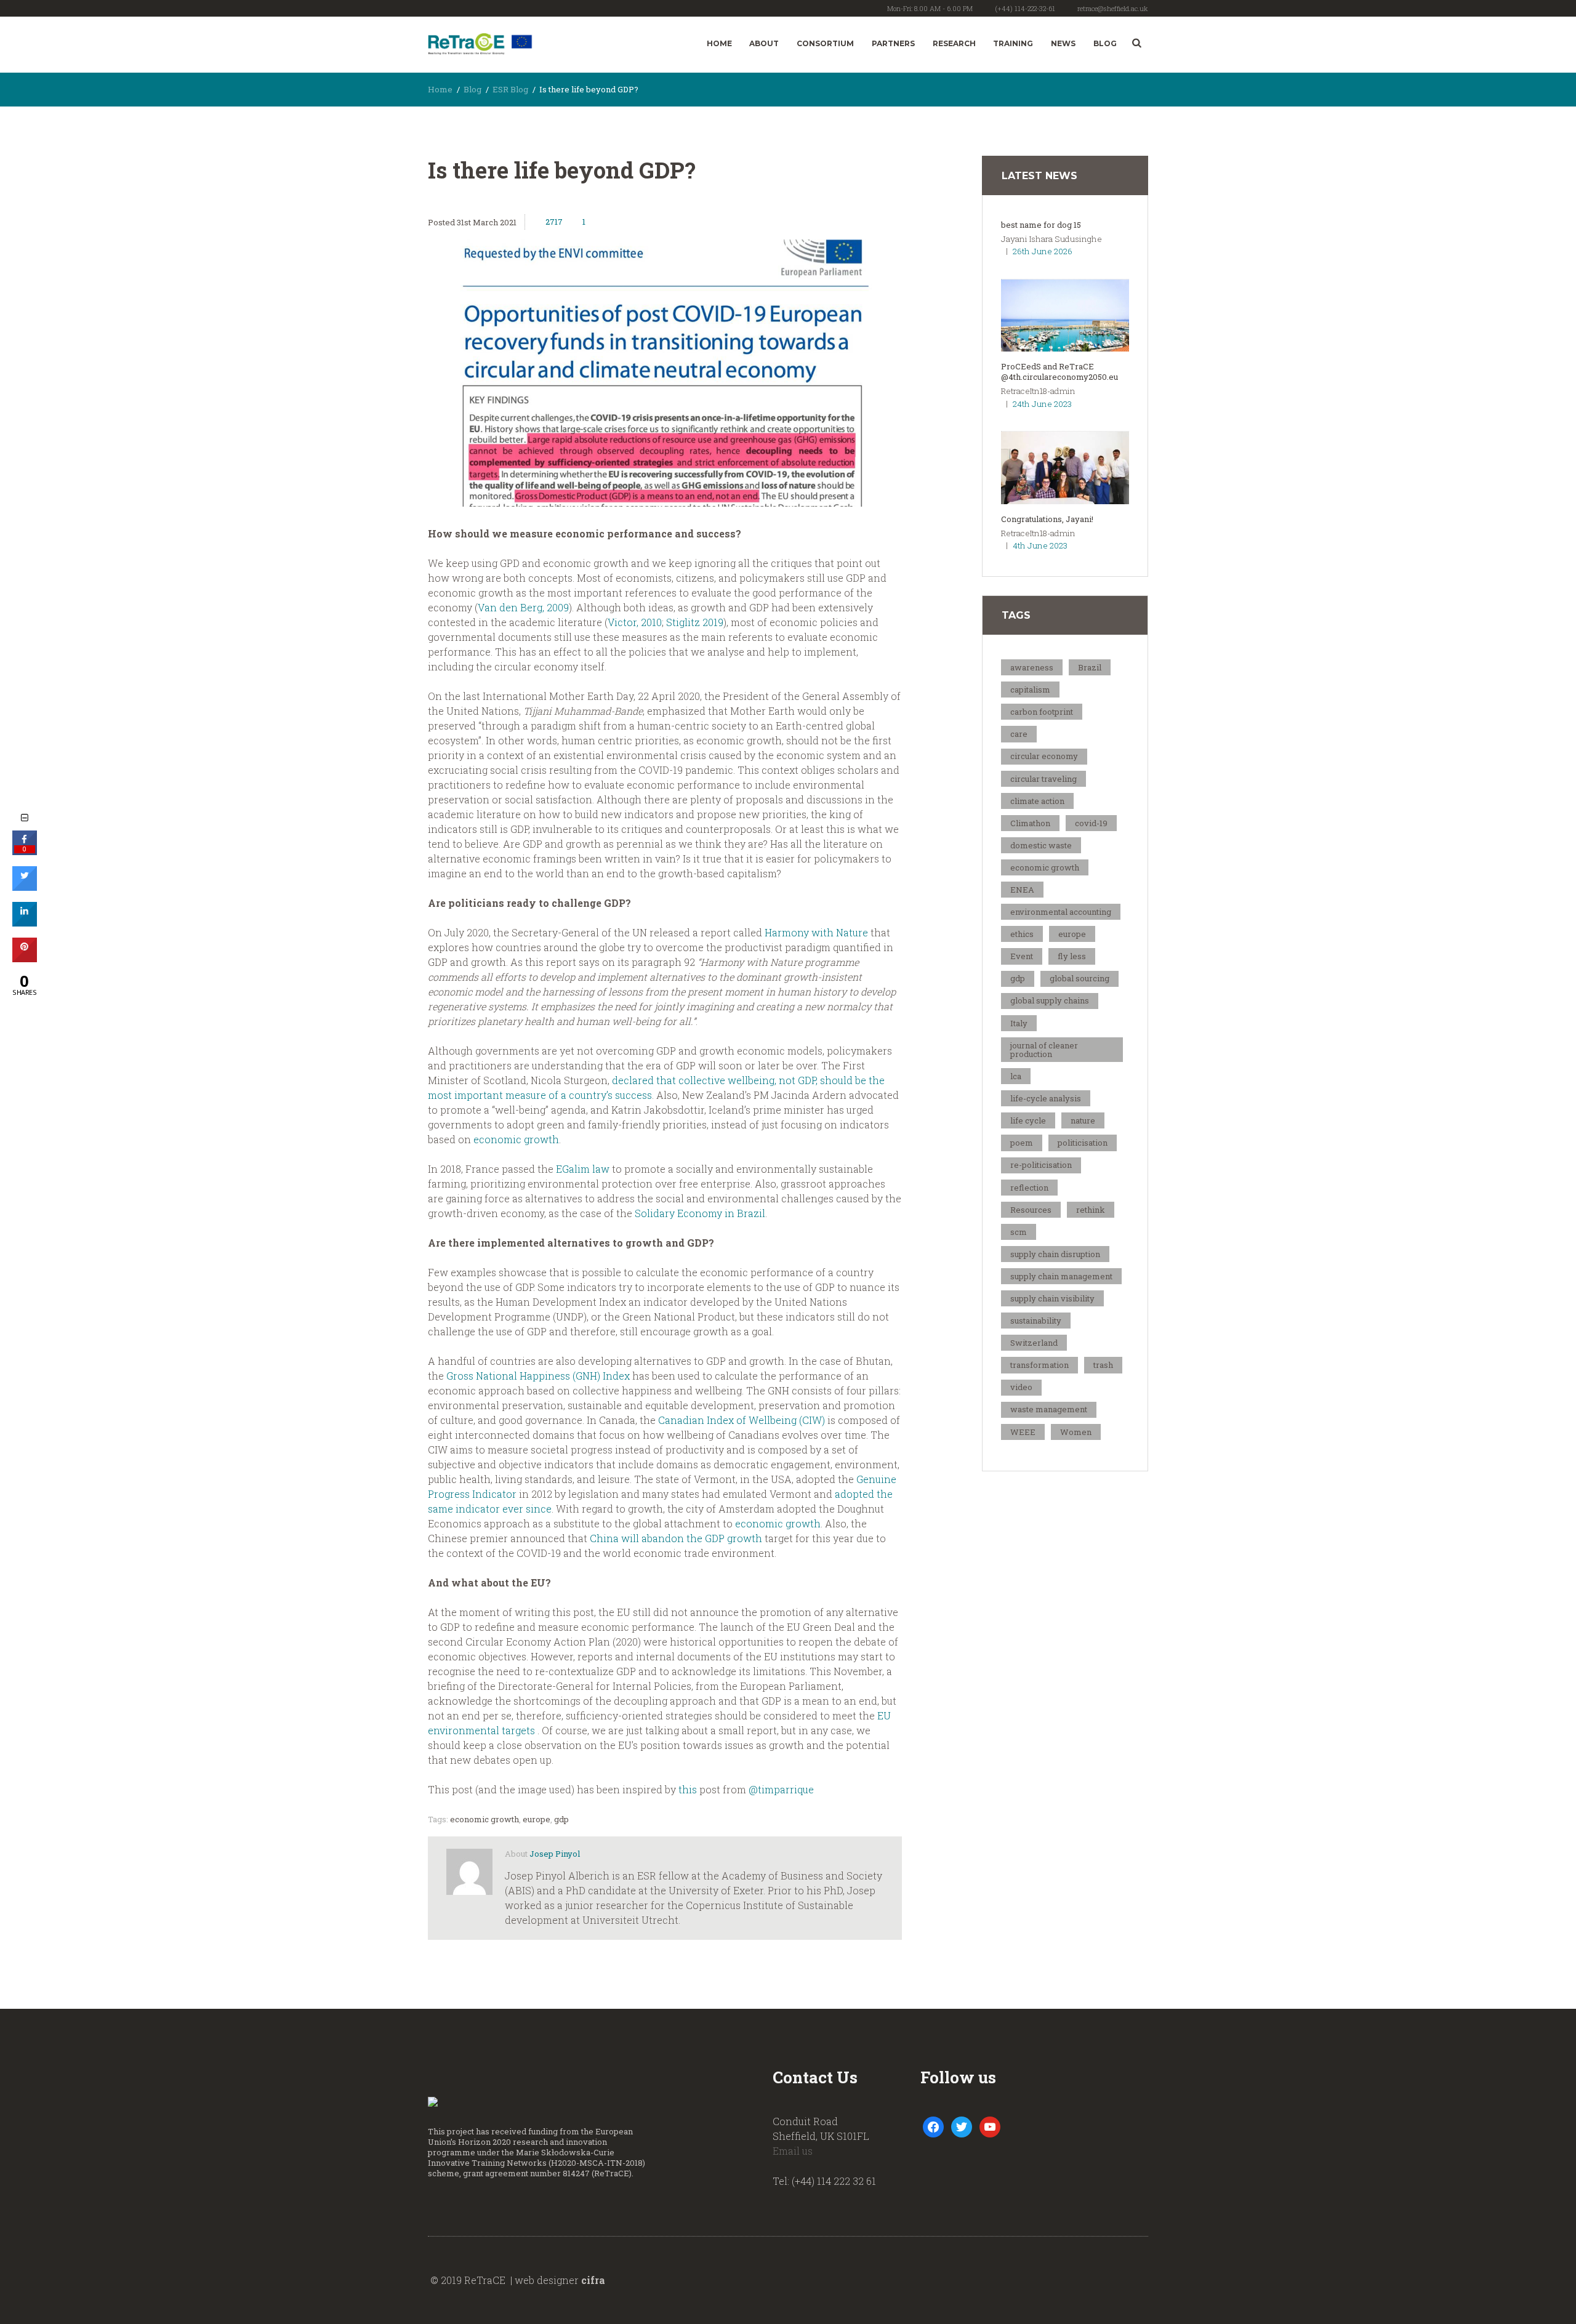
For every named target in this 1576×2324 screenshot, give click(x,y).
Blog (1105, 43)
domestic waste (1041, 845)
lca (1016, 1076)
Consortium (825, 43)
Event (1022, 956)
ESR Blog (510, 89)
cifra (593, 2280)
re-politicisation (1041, 1165)
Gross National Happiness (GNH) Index (538, 1376)
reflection (1029, 1188)
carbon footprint (1042, 712)
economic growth (516, 1139)
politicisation (1083, 1143)
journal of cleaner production (1044, 1050)
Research (954, 43)
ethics (1022, 934)
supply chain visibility (1052, 1298)
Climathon (1030, 823)
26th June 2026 (1043, 251)
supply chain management (1061, 1276)
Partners (893, 43)
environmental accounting (1061, 912)
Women (1076, 1432)
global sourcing (1079, 978)
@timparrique (781, 1789)
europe (537, 1819)
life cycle (1028, 1120)
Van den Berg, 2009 (523, 607)
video (1021, 1387)
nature (1083, 1120)
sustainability (1036, 1321)
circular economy (1044, 756)
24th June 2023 (1042, 404)
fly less (1072, 956)
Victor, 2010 (635, 622)
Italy (1019, 1023)
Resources (1031, 1210)
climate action (1037, 801)
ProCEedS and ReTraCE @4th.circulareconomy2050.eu (1059, 372)
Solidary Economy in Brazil (700, 1213)
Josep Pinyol (555, 1854)
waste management (1049, 1409)
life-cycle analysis (1046, 1098)
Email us (793, 2151)
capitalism (1030, 690)
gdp (561, 1819)
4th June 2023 (1040, 545)
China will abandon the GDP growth (676, 1538)
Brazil (1090, 667)
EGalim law (583, 1169)
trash (1103, 1365)
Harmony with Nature (816, 932)
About (764, 43)
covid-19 (1091, 823)
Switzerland (1034, 1343)
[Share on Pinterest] (25, 959)
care (1019, 734)
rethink (1091, 1210)
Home (719, 43)
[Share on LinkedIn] (25, 923)
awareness (1032, 667)
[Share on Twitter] (25, 887)
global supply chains (1050, 1000)
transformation (1039, 1365)
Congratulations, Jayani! (1047, 519)
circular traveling (1043, 779)
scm (1019, 1232)
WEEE (1023, 1432)
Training (1013, 43)
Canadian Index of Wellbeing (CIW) (742, 1420)
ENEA (1022, 890)
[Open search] (1137, 43)
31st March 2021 (487, 222)
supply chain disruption (1055, 1254)
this (689, 1789)
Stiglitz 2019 (695, 622)
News (1063, 43)
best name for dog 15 (1041, 225)
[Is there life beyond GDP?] (665, 373)
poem (1022, 1143)
